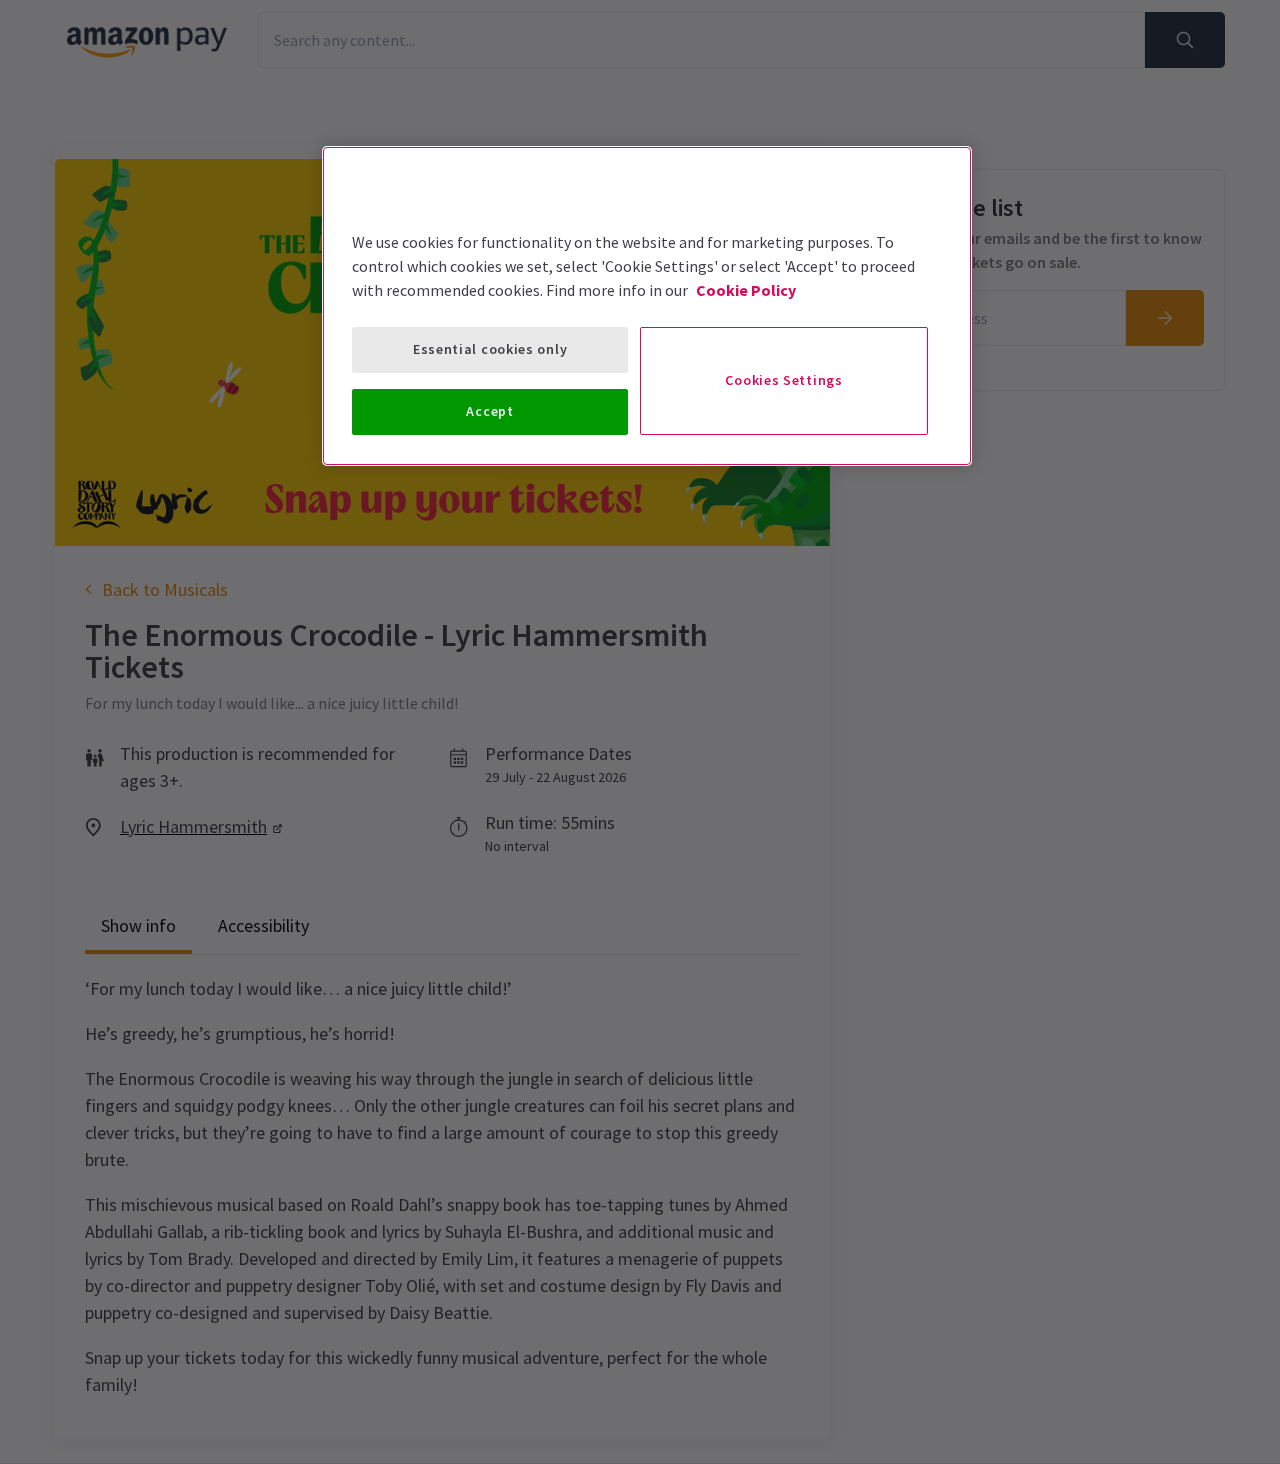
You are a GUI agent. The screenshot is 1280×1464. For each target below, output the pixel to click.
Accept (489, 411)
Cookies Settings (783, 380)
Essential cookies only (490, 349)
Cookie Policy (746, 290)
